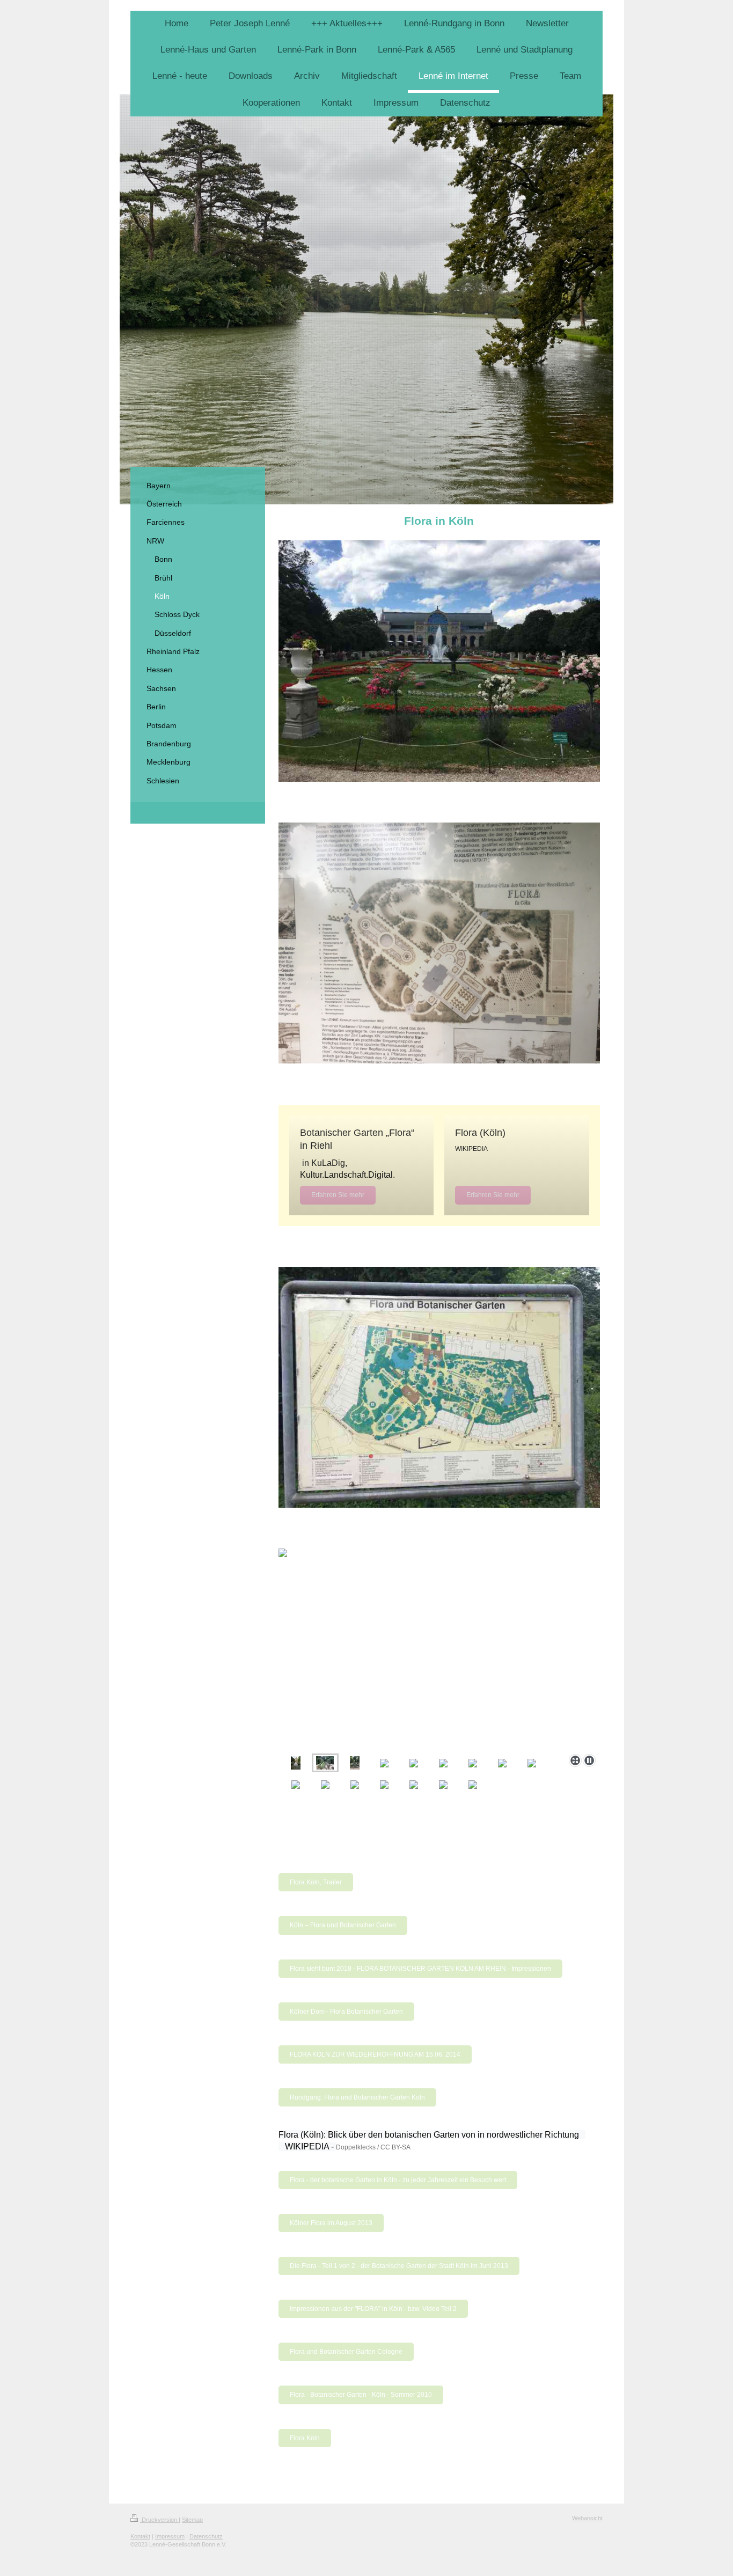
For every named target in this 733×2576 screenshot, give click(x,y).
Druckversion (159, 2520)
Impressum (170, 2536)
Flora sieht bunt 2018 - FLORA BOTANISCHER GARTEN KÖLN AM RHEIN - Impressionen (420, 1969)
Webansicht (587, 2518)
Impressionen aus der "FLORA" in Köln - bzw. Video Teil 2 (373, 2309)
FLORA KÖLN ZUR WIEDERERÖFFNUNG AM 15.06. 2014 (375, 2054)
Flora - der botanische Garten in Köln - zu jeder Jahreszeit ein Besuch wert (398, 2180)
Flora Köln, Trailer (316, 1882)
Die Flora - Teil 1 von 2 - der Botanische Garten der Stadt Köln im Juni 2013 (399, 2266)
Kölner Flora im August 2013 (331, 2223)
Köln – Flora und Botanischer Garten (343, 1925)
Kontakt (140, 2536)
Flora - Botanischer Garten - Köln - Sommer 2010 (361, 2395)
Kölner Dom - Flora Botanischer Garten (346, 2012)
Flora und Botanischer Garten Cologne (346, 2352)
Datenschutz (206, 2536)
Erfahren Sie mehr (338, 1195)
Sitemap (192, 2520)
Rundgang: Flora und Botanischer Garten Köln (357, 2097)
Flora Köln (305, 2438)
